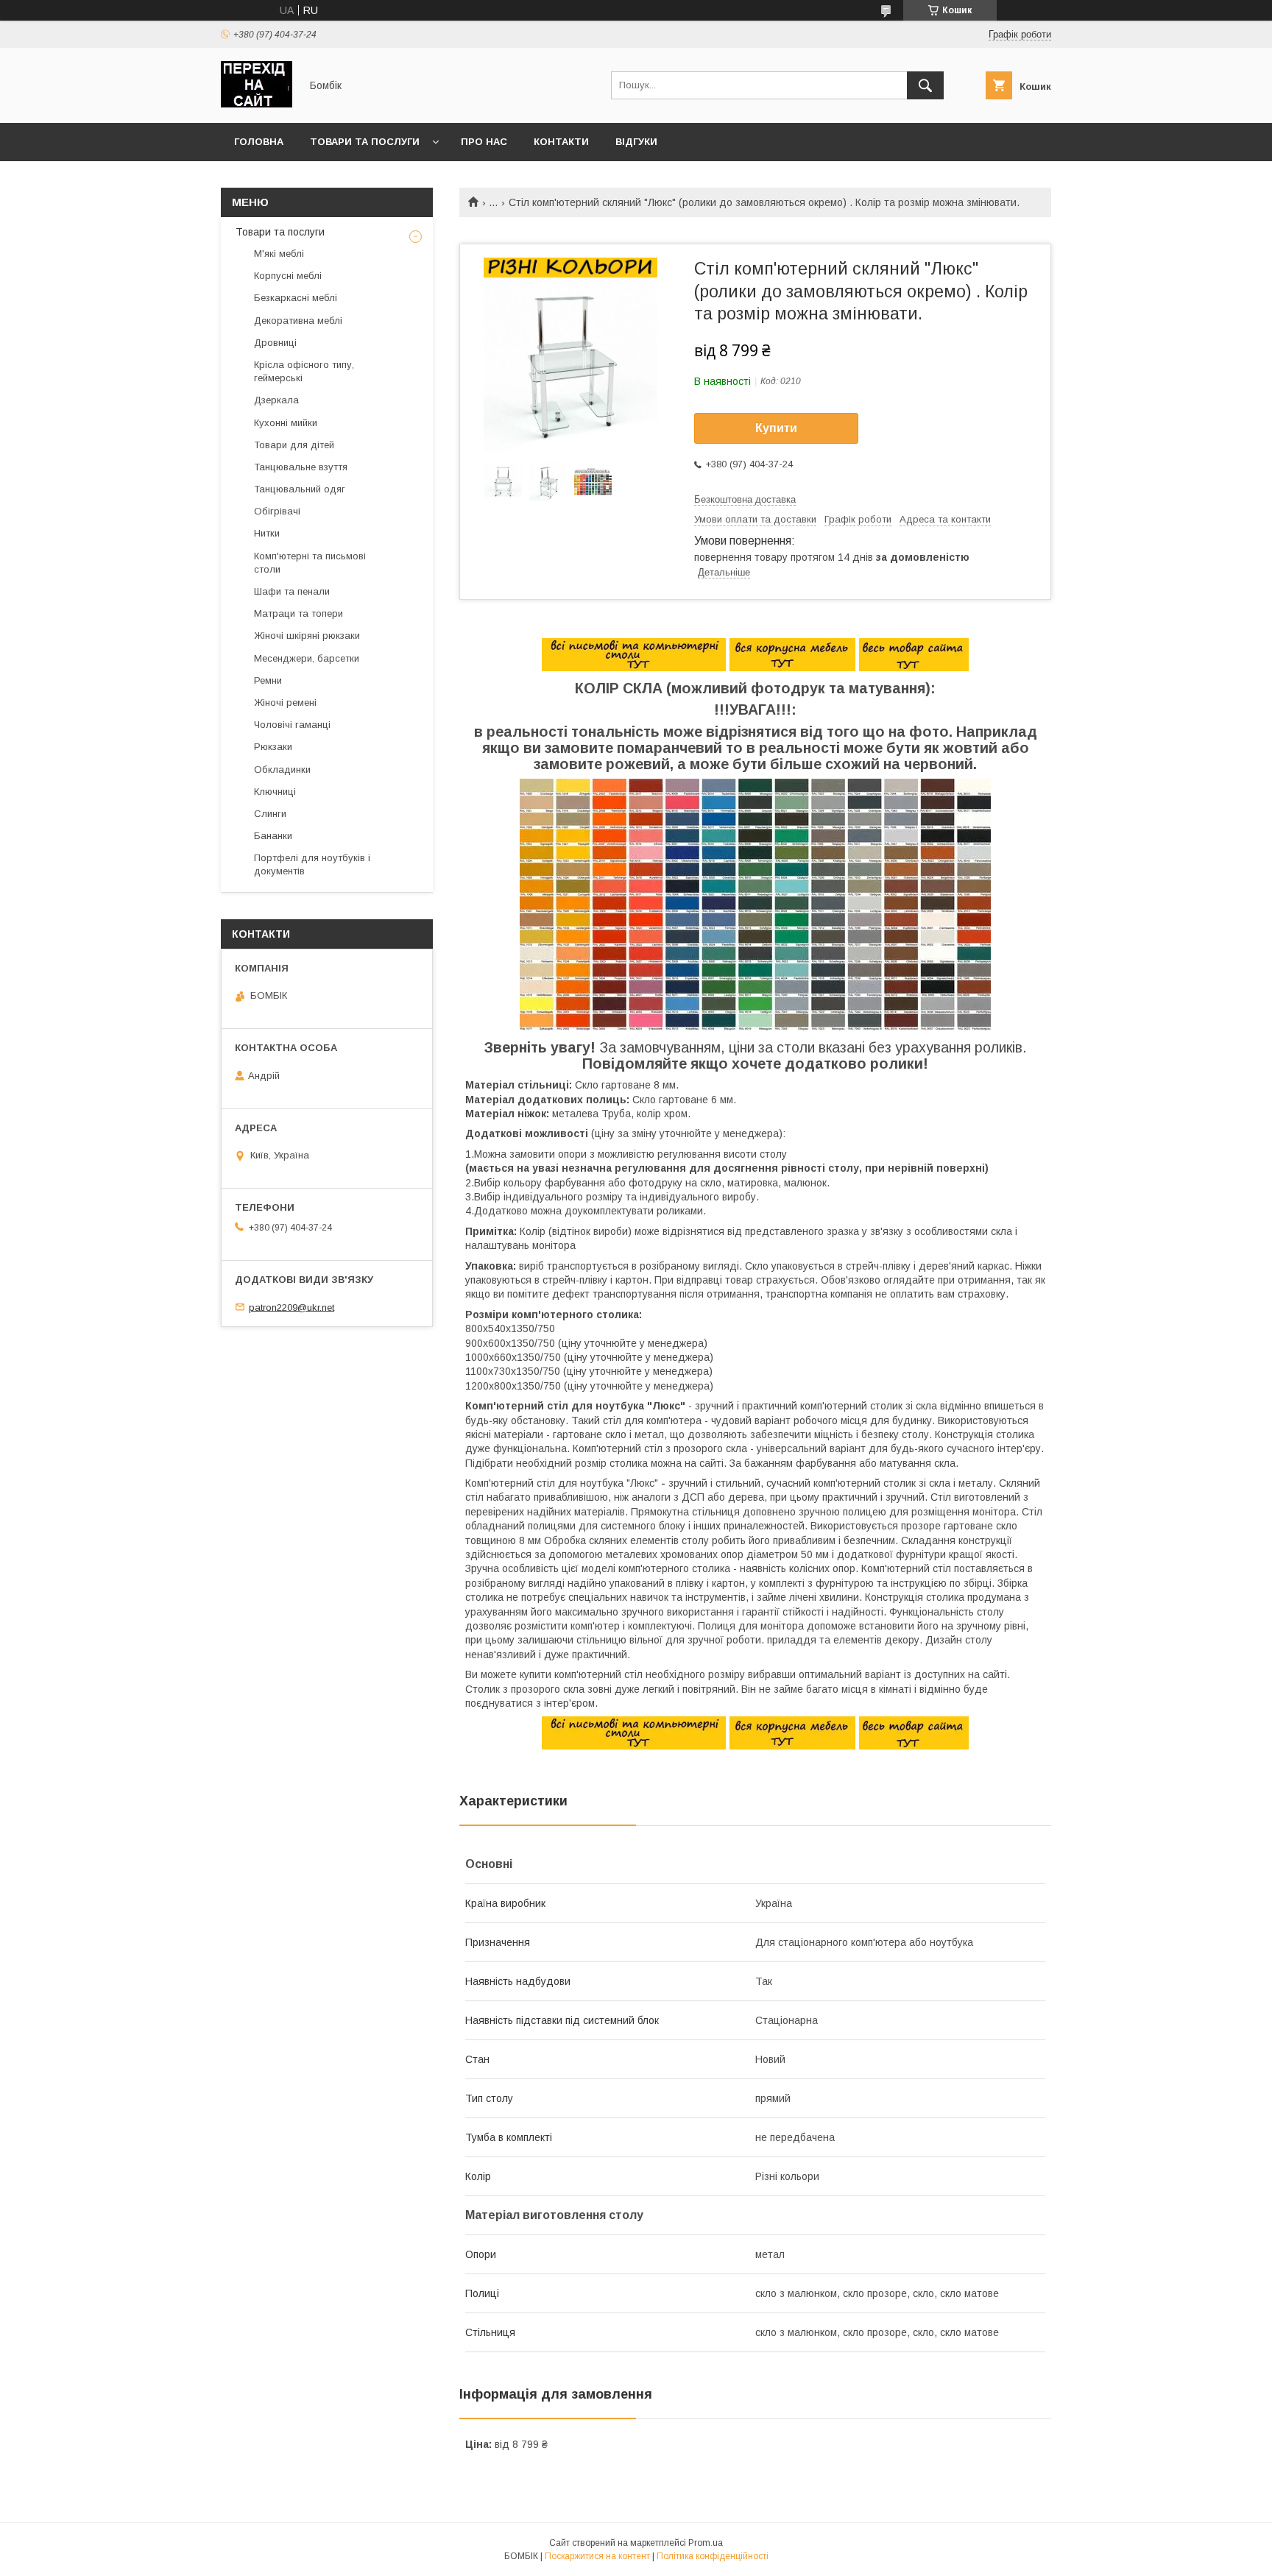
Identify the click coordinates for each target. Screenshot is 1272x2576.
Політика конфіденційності (713, 2556)
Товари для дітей (294, 445)
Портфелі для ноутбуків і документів (312, 864)
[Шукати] (925, 85)
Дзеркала (276, 400)
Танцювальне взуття (301, 467)
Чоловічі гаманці (292, 725)
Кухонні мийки (286, 423)
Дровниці (275, 343)
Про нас (484, 142)
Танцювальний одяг (300, 489)
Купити (776, 428)
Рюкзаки (273, 747)
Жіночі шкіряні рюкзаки (307, 636)
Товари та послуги (365, 142)
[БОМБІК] (257, 104)
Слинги (270, 814)
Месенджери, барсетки (307, 658)
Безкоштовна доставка (745, 499)
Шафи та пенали (292, 591)
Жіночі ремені (285, 703)
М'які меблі (279, 254)
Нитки (267, 533)
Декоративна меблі (298, 321)
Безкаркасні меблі (296, 298)
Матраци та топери (298, 613)
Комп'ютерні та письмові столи (310, 563)
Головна (259, 142)
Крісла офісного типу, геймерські (304, 371)
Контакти (561, 142)
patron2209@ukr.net (291, 1307)
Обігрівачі (277, 511)
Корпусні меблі (288, 276)
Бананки (273, 836)
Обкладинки (282, 769)
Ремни (268, 680)
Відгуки (636, 142)
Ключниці (275, 792)
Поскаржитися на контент (597, 2556)
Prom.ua (706, 2543)
